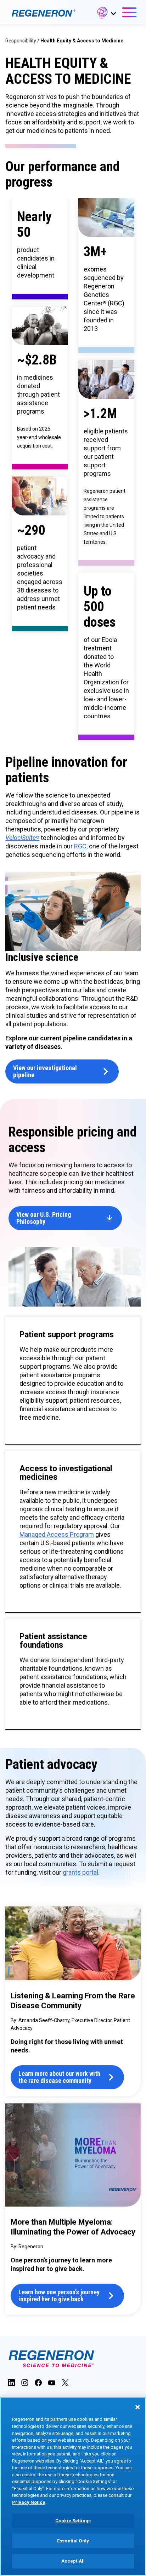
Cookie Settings (73, 2521)
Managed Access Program (57, 1534)
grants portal (80, 1872)
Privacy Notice (29, 2502)
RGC (80, 846)
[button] (106, 14)
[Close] (137, 2407)
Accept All (73, 2561)
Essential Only (73, 2541)
